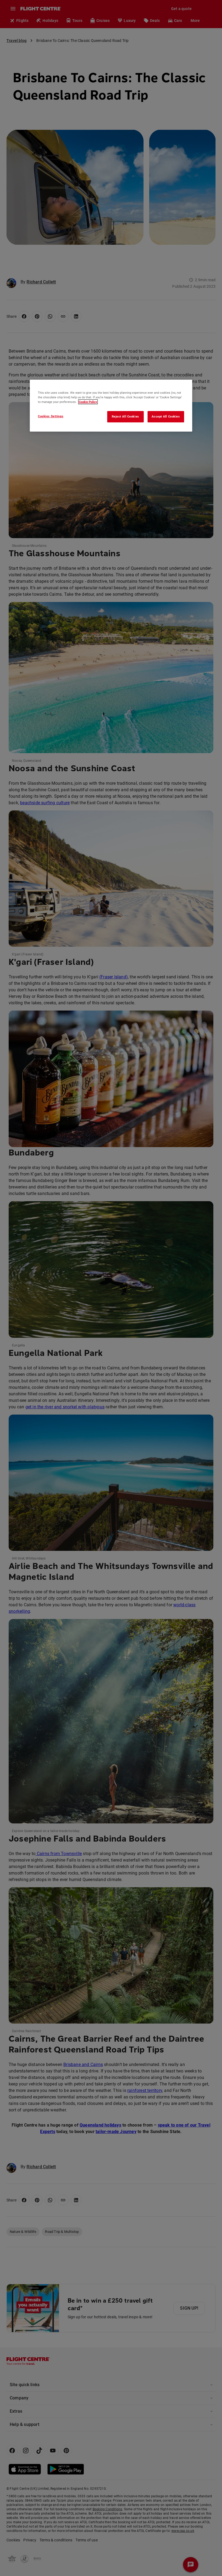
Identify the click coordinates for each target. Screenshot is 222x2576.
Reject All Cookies (125, 416)
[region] (111, 406)
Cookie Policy (88, 402)
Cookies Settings (51, 416)
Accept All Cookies (166, 416)
